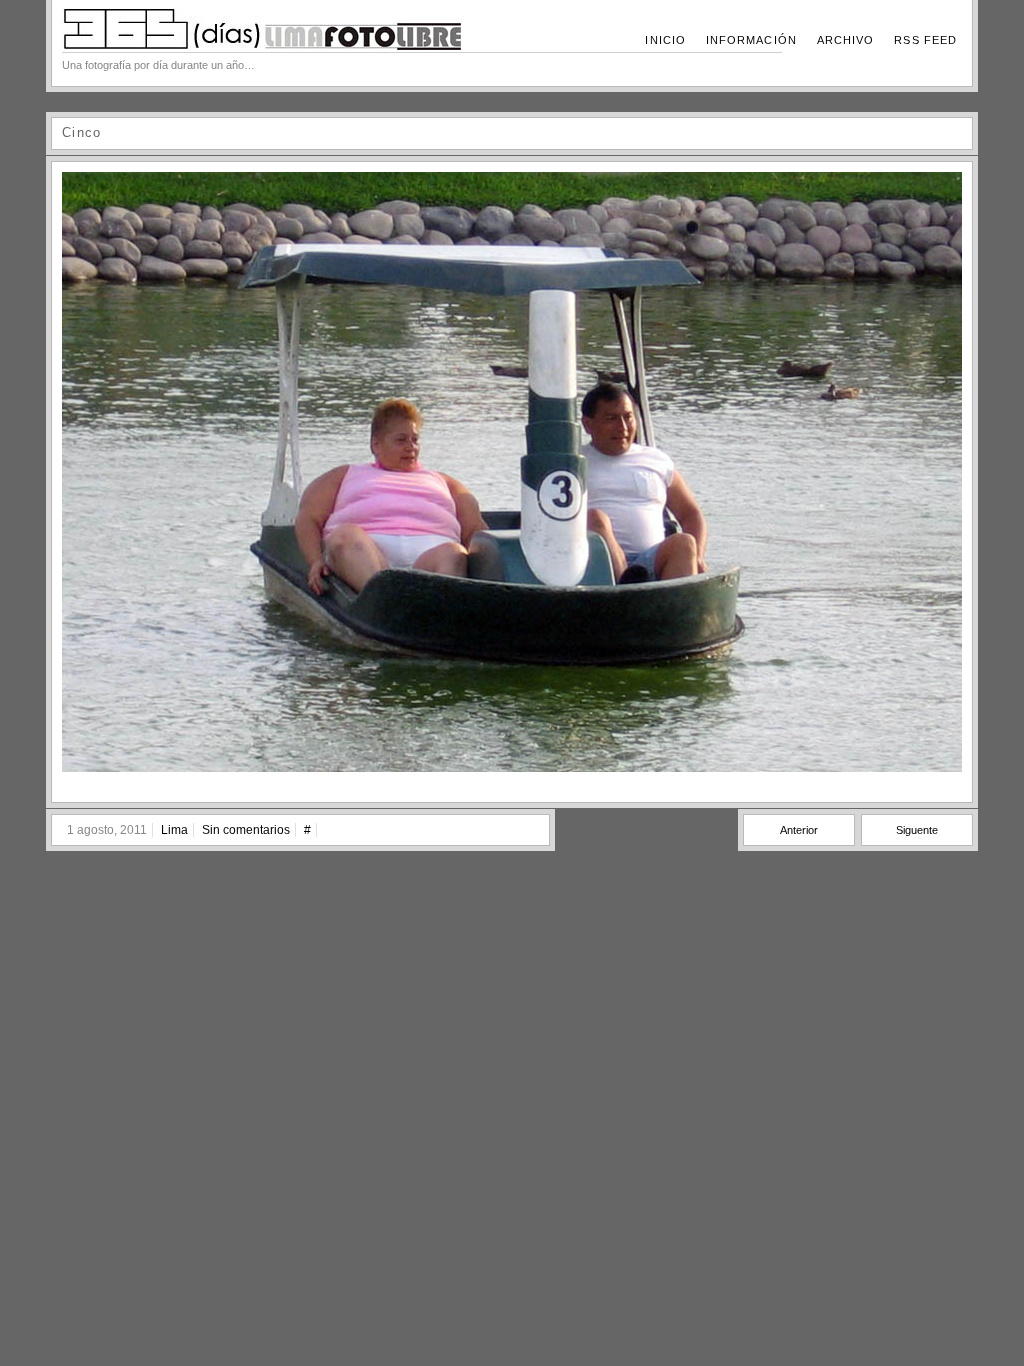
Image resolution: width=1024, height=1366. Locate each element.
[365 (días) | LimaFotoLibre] (262, 46)
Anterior (799, 830)
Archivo (846, 40)
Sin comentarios (246, 830)
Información (751, 40)
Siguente (917, 830)
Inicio (665, 40)
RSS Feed (925, 40)
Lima (174, 830)
